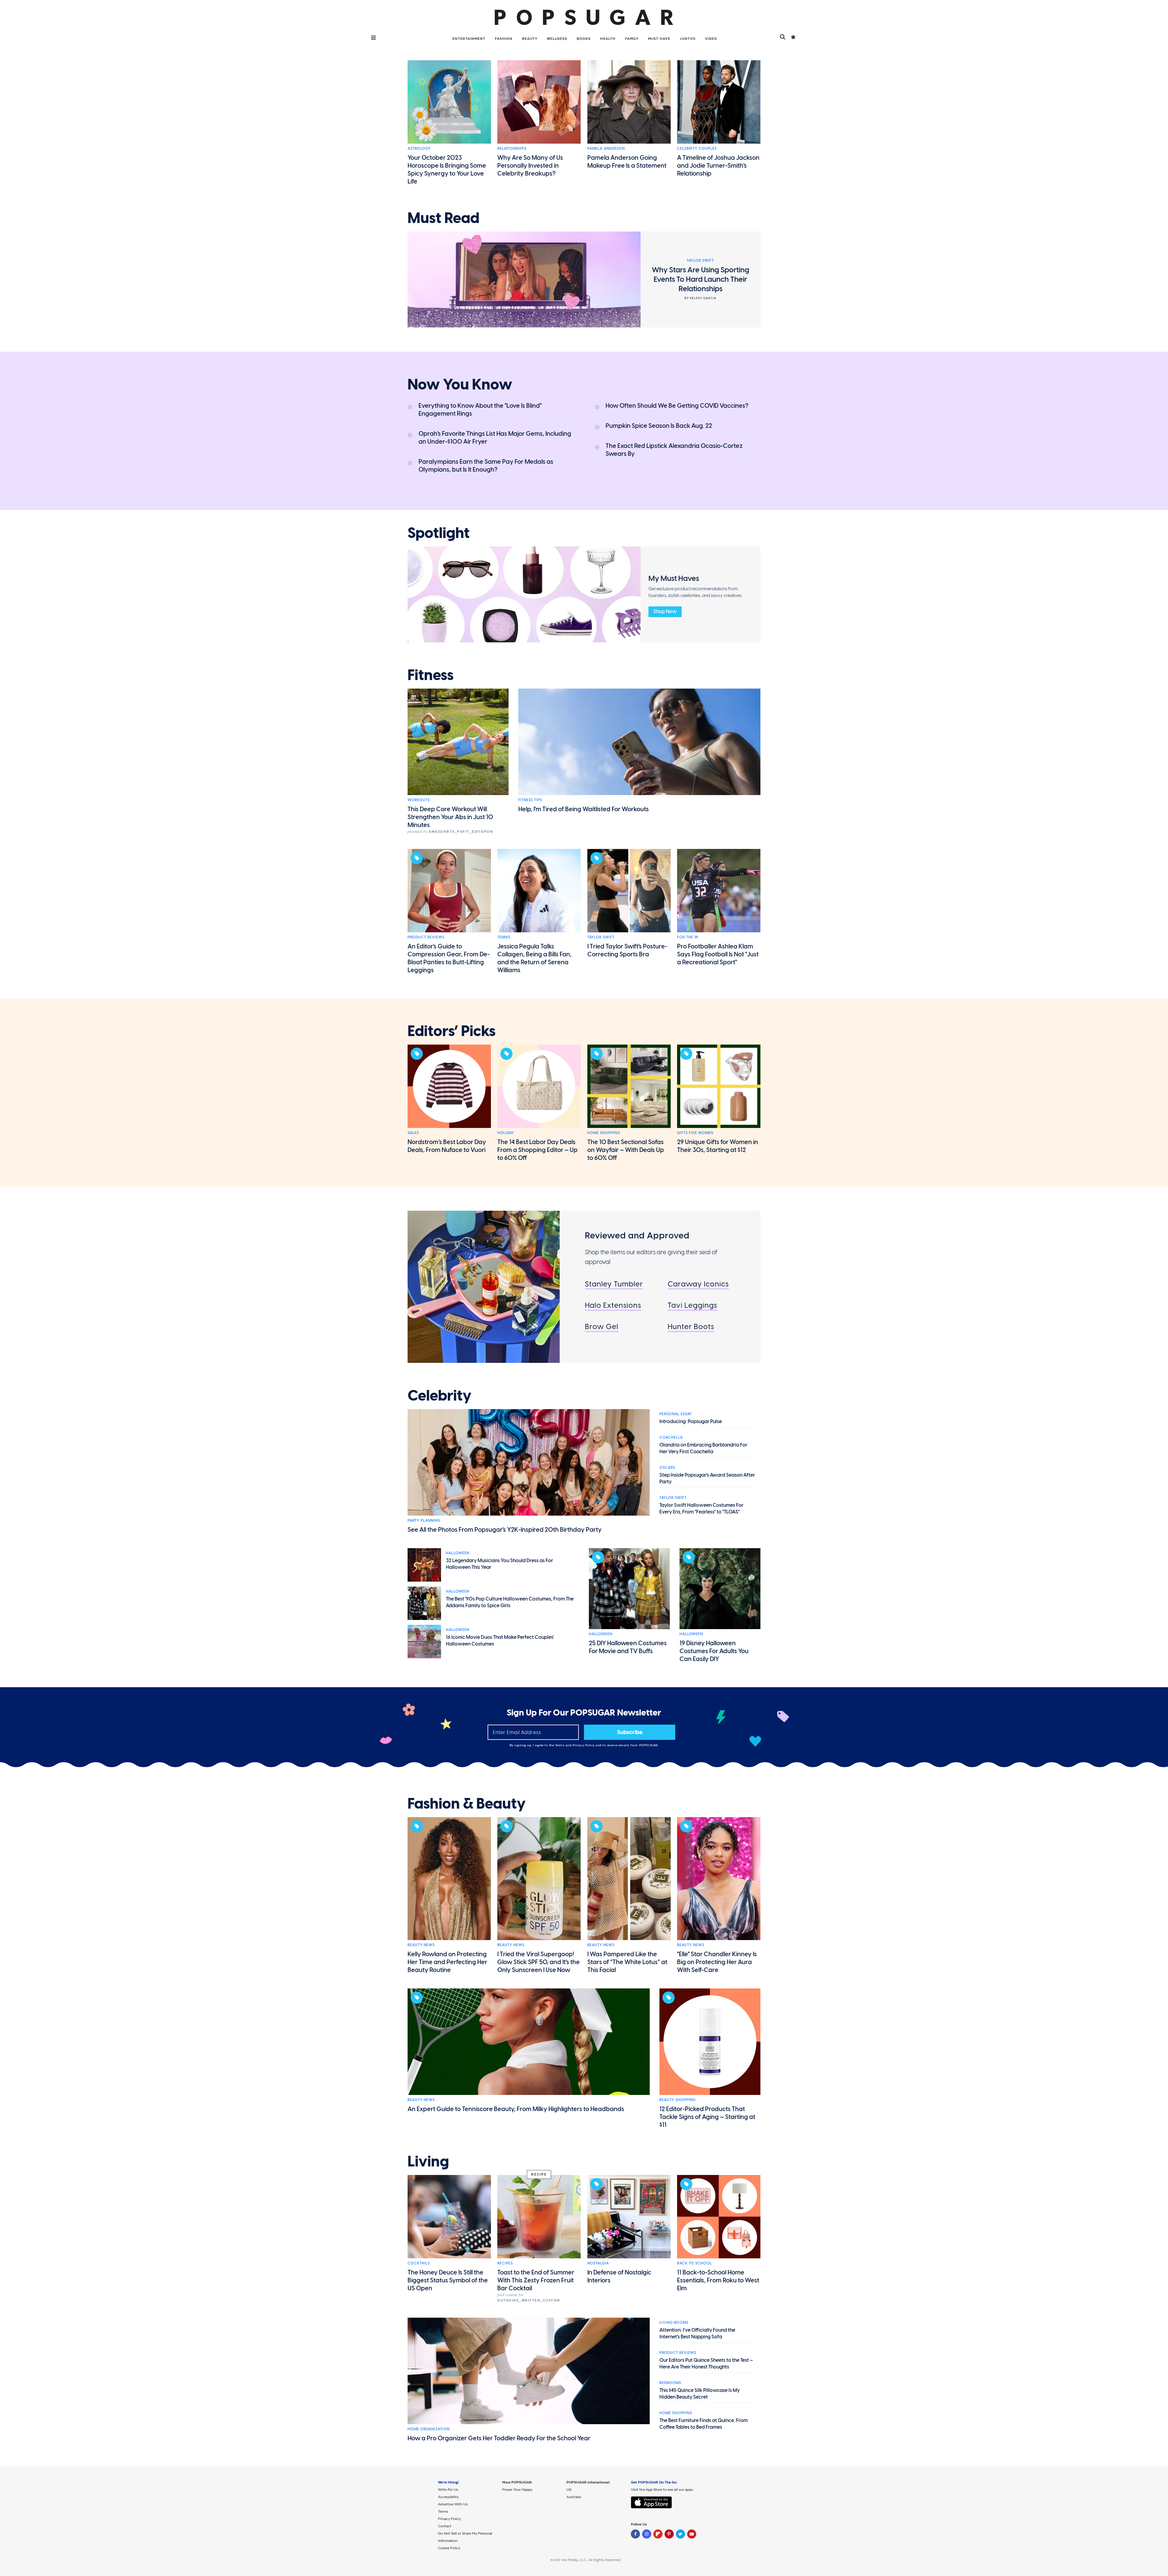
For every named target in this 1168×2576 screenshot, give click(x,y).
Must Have (659, 39)
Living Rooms (674, 2323)
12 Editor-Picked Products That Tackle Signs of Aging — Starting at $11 (707, 2117)
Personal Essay (676, 1414)
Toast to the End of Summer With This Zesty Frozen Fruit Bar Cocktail (536, 2280)
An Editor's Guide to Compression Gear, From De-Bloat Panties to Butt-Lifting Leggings (449, 958)
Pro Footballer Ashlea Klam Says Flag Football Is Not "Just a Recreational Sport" (718, 954)
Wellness (557, 39)
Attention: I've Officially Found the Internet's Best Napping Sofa (697, 2333)
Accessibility (448, 2497)
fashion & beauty (467, 1804)
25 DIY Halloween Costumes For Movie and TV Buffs (628, 1647)
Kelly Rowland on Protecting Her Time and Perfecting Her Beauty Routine (447, 1962)
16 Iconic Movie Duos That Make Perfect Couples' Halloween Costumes (500, 1641)
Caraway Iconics (698, 1284)
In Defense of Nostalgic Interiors (619, 2276)
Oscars (667, 1468)
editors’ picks (452, 1031)
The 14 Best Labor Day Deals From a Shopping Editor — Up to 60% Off (537, 1150)
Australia (574, 2497)
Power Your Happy (517, 2490)
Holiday (506, 1133)
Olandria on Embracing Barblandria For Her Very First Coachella (703, 1448)
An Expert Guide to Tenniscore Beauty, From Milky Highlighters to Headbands (516, 2109)
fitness (431, 675)
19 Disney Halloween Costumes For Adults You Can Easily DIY (714, 1651)
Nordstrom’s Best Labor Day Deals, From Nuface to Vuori (447, 1146)
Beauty (530, 39)
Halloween (458, 1553)
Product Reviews (426, 937)
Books (584, 39)
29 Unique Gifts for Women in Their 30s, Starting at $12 (718, 1146)
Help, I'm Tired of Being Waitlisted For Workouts (584, 809)
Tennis (504, 937)
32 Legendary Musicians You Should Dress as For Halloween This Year (499, 1564)
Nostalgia (598, 2263)
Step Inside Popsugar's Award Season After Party (707, 1478)
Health (608, 39)
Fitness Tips (530, 800)
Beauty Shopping (678, 2100)
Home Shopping (604, 1133)
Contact (445, 2526)
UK (569, 2490)
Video (711, 39)
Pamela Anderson (606, 148)
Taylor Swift (601, 937)
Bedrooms (670, 2383)
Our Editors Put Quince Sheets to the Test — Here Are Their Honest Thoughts (706, 2363)
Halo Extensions (613, 1305)
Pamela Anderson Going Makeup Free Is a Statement (627, 162)
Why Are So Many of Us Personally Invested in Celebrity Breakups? (530, 166)
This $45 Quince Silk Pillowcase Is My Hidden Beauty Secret (700, 2394)
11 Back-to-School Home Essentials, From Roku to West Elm (718, 2280)
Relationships (512, 148)
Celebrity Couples (697, 148)
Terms (560, 1745)
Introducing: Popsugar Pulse (691, 1421)
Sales (413, 1133)
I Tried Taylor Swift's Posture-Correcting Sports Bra (627, 950)
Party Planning (424, 1520)
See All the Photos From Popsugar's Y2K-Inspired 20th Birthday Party (505, 1530)
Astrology (419, 148)
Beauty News (421, 1945)
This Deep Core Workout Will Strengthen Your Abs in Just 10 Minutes (450, 817)
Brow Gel (602, 1326)
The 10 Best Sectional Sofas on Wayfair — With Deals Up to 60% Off (626, 1150)
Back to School (695, 2263)
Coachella (671, 1437)
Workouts (419, 800)
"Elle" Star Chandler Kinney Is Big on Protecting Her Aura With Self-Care (717, 1962)
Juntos (688, 39)
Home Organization (429, 2429)
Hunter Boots (691, 1326)
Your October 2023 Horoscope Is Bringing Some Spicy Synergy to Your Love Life (447, 169)
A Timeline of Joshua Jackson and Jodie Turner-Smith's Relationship (718, 166)
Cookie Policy (449, 2548)
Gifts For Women (695, 1133)
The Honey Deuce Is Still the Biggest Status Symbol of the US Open (448, 2280)
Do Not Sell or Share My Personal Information (465, 2537)
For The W (688, 937)
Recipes (505, 2263)
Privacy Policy (584, 1745)
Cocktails (419, 2263)
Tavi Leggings (692, 1305)
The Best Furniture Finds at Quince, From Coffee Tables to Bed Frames (704, 2424)
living (428, 2162)
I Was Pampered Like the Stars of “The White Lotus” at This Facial (627, 1962)
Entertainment (469, 39)
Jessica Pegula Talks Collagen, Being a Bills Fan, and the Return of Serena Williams (534, 958)
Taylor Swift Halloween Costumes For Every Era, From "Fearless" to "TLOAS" (701, 1508)
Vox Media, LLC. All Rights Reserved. (591, 2560)
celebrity (440, 1396)
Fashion (504, 39)
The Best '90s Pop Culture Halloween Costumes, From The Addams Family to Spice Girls (510, 1602)
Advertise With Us (453, 2504)
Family (632, 39)
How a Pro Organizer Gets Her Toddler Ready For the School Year (499, 2438)
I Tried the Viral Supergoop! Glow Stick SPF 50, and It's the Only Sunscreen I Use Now (539, 1962)
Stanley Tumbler (614, 1284)
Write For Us (448, 2490)
